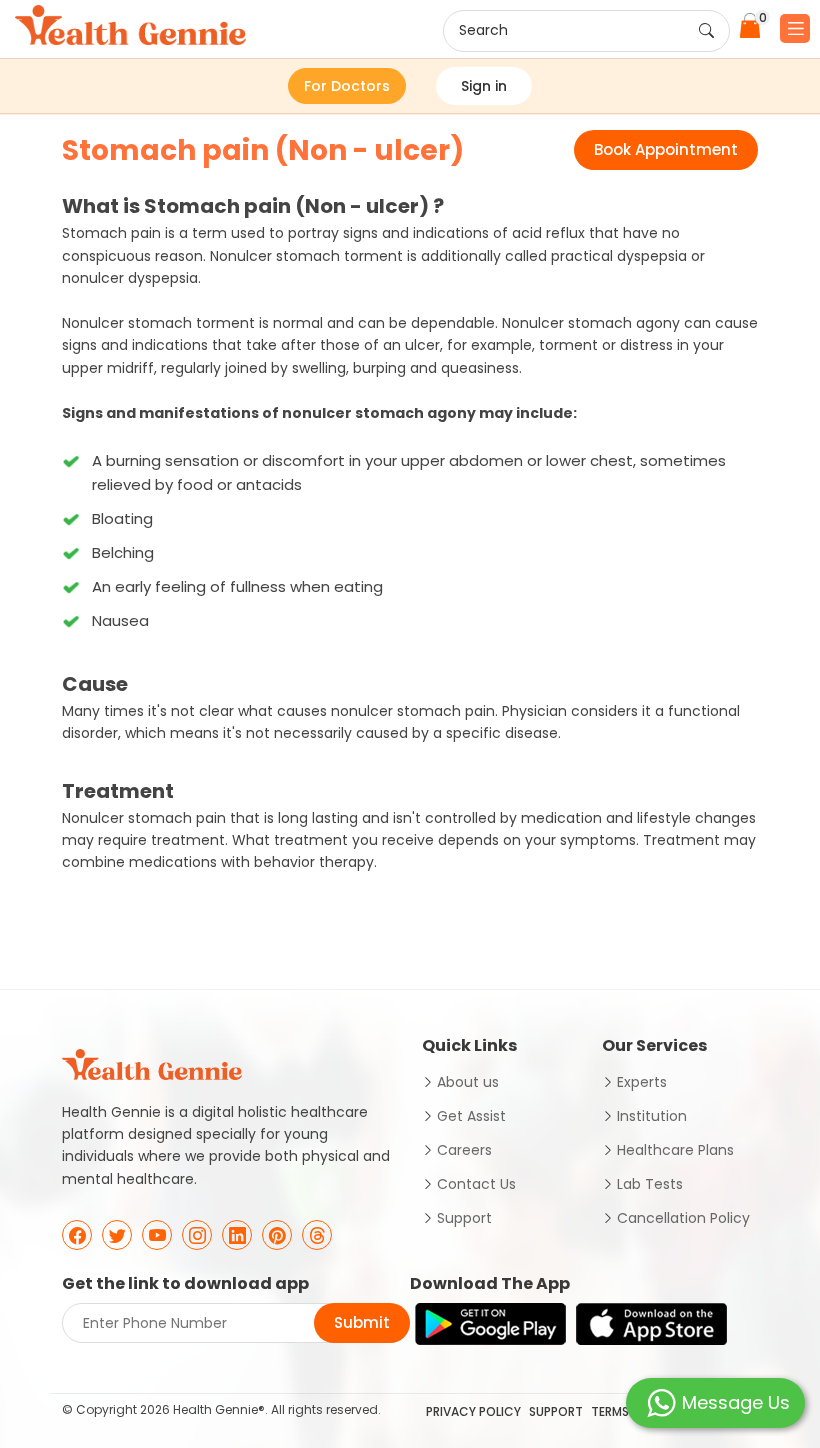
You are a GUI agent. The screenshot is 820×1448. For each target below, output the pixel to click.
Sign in (484, 86)
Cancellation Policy (683, 1218)
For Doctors (347, 86)
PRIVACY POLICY (473, 1411)
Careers (464, 1150)
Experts (642, 1082)
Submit (362, 1322)
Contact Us (476, 1184)
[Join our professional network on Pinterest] (277, 1235)
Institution (652, 1116)
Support (464, 1218)
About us (468, 1082)
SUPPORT (556, 1411)
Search (483, 30)
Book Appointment (666, 149)
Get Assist (471, 1116)
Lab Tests (650, 1184)
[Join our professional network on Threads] (317, 1235)
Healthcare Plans (675, 1150)
